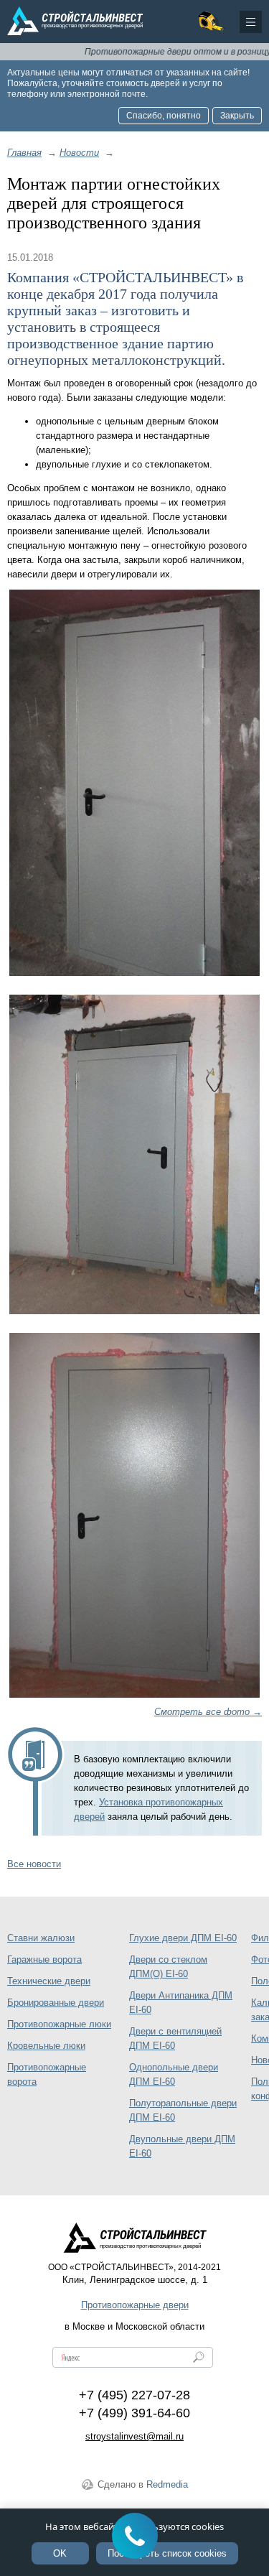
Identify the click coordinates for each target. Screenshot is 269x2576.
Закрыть (237, 116)
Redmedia (167, 2484)
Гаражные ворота (44, 1959)
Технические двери (49, 1981)
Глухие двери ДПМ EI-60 (183, 1938)
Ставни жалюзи (41, 1938)
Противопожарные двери (135, 2305)
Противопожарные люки (59, 2024)
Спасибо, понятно (164, 116)
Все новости (34, 1864)
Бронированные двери (56, 2003)
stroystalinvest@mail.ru (134, 2436)
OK (60, 2553)
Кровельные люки (46, 2046)
